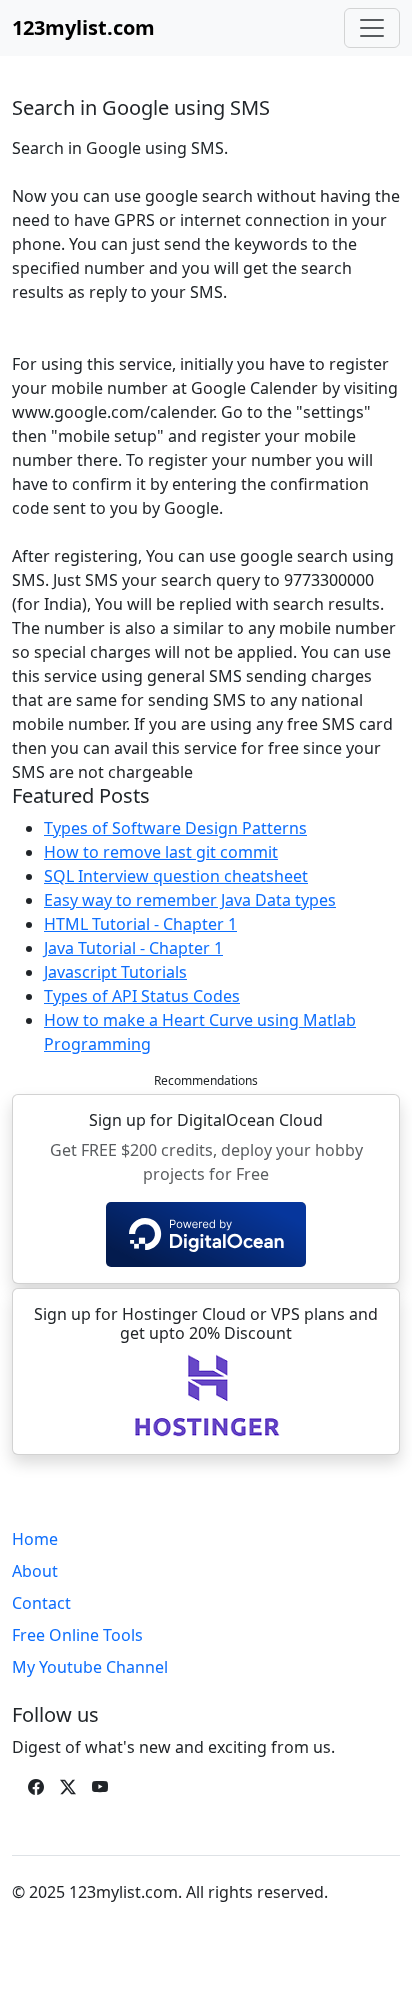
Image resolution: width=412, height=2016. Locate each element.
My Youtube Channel (90, 1667)
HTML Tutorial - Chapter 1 (140, 924)
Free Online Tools (77, 1635)
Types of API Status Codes (142, 996)
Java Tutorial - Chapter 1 (133, 948)
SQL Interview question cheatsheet (176, 876)
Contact (41, 1603)
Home (35, 1539)
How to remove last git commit (161, 852)
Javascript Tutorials (115, 972)
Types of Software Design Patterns (175, 828)
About (35, 1571)
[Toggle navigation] (372, 28)
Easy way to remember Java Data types (190, 900)
